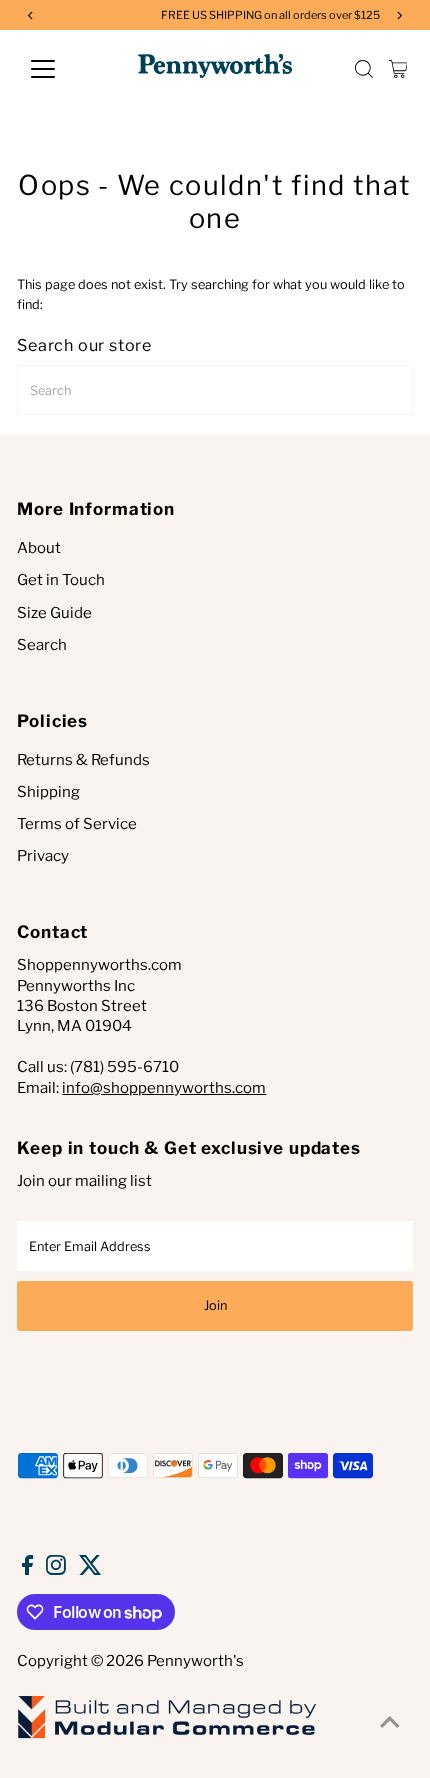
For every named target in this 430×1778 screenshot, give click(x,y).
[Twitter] (90, 1570)
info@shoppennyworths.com (164, 1088)
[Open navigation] (64, 69)
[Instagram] (56, 1570)
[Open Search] (364, 69)
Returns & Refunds (83, 760)
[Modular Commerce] (167, 1737)
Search (42, 645)
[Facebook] (27, 1570)
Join (215, 1305)
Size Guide (54, 613)
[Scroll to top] (390, 1723)
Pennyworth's (195, 1661)
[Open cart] (398, 69)
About (39, 548)
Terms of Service (77, 824)
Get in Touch (61, 580)
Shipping (48, 792)
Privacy (43, 856)
